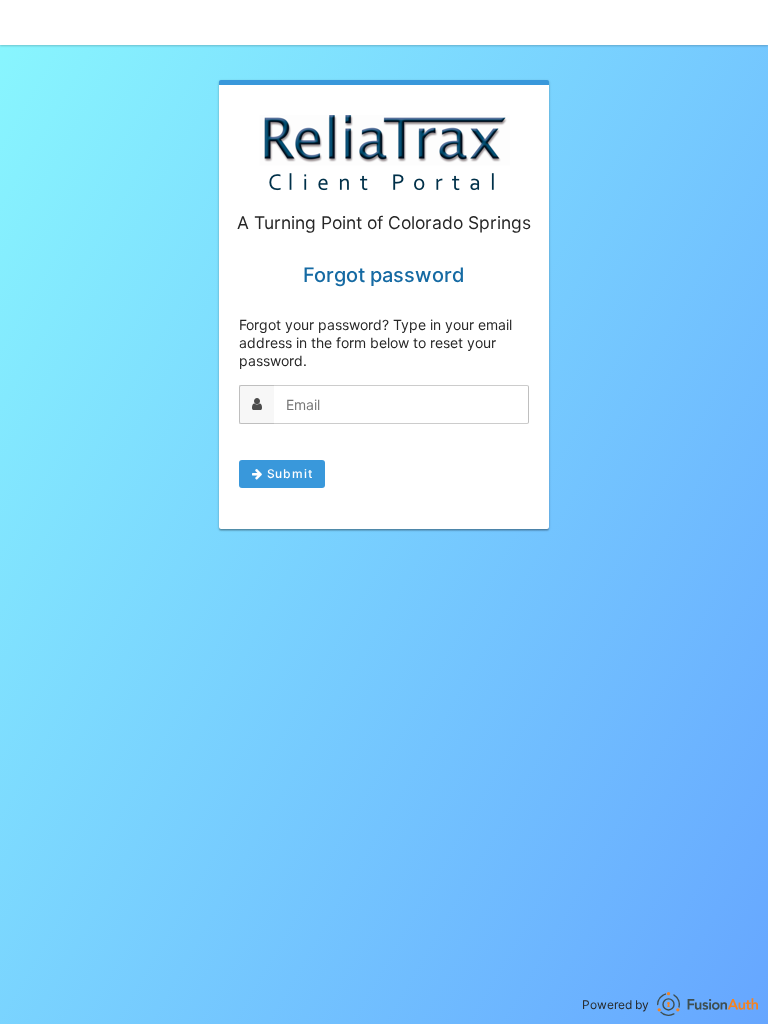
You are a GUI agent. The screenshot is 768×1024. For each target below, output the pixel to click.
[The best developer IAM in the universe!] (707, 1004)
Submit (288, 473)
